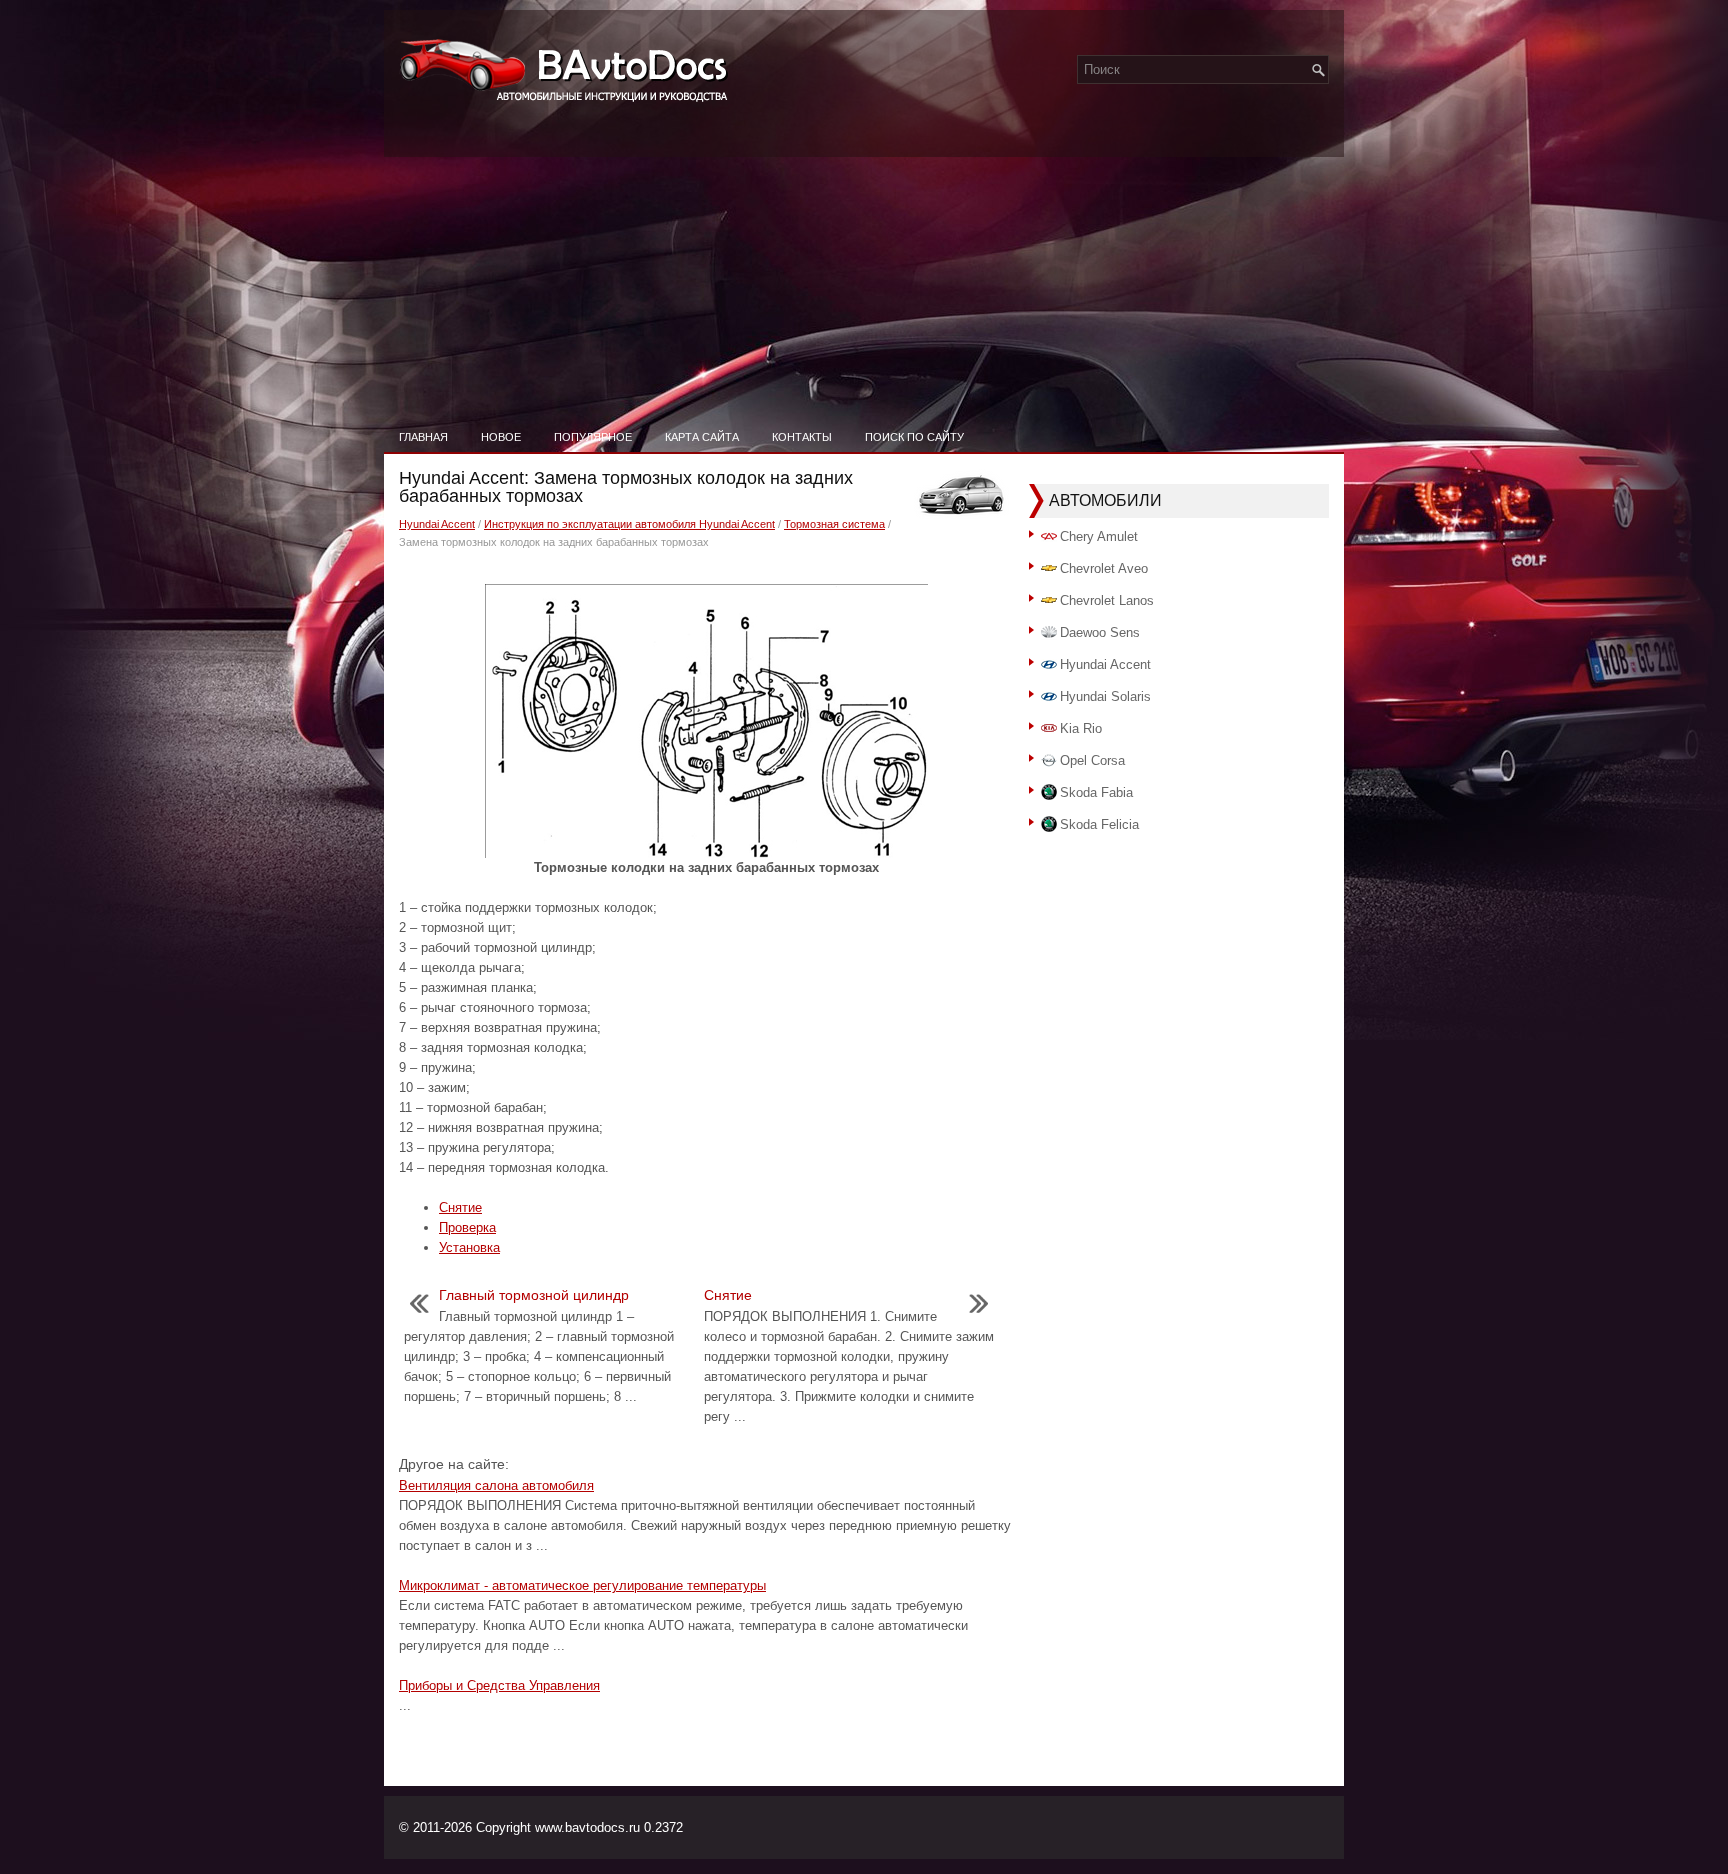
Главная (423, 437)
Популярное (593, 437)
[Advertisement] (864, 270)
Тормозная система (834, 524)
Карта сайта (702, 437)
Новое (501, 437)
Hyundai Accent (437, 524)
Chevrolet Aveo (1104, 568)
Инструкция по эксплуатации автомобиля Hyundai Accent (629, 524)
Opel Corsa (1092, 760)
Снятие (460, 1207)
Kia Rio (1081, 728)
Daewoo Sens (1100, 632)
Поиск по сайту (914, 437)
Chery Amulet (1099, 536)
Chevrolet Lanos (1107, 600)
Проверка (467, 1227)
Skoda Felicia (1099, 824)
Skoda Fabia (1096, 792)
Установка (469, 1247)
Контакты (802, 437)
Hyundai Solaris (1105, 696)
